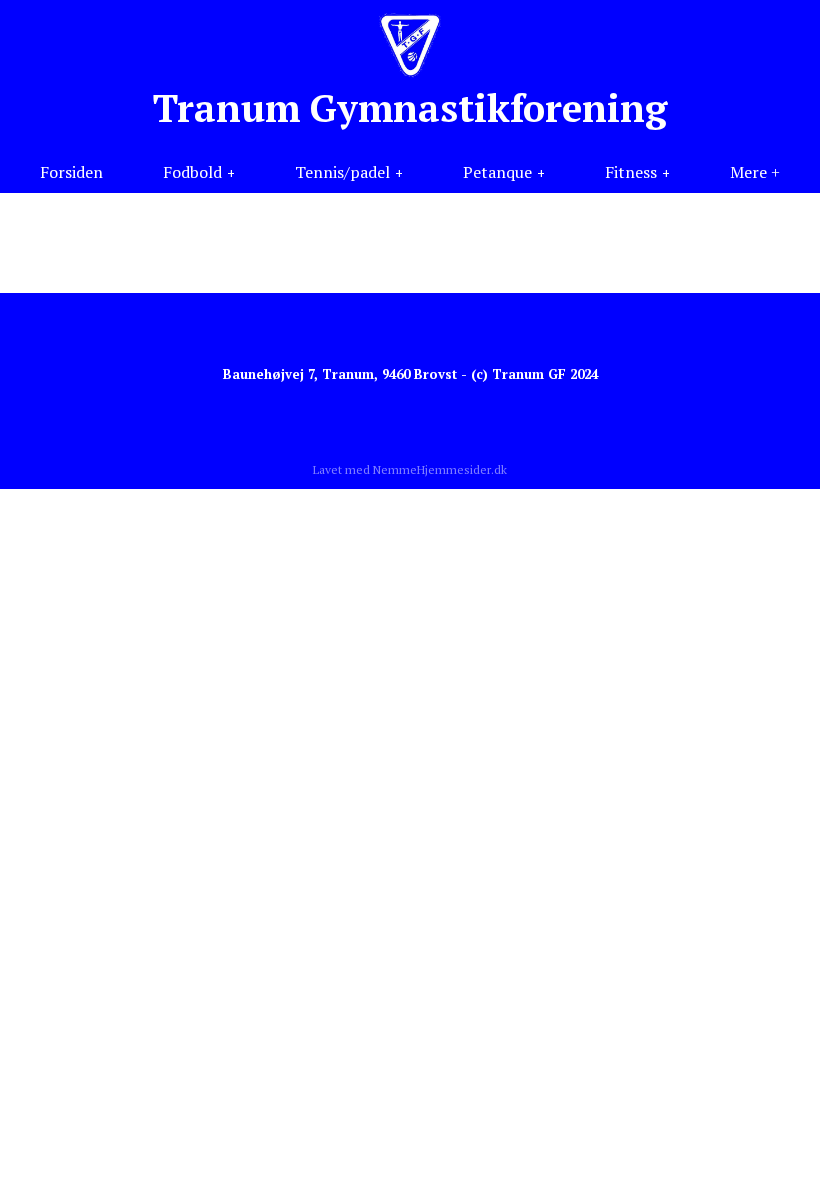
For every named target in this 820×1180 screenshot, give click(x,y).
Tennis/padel (342, 172)
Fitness (631, 172)
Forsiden (71, 172)
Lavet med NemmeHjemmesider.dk (410, 469)
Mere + (755, 172)
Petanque (497, 172)
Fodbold (192, 172)
